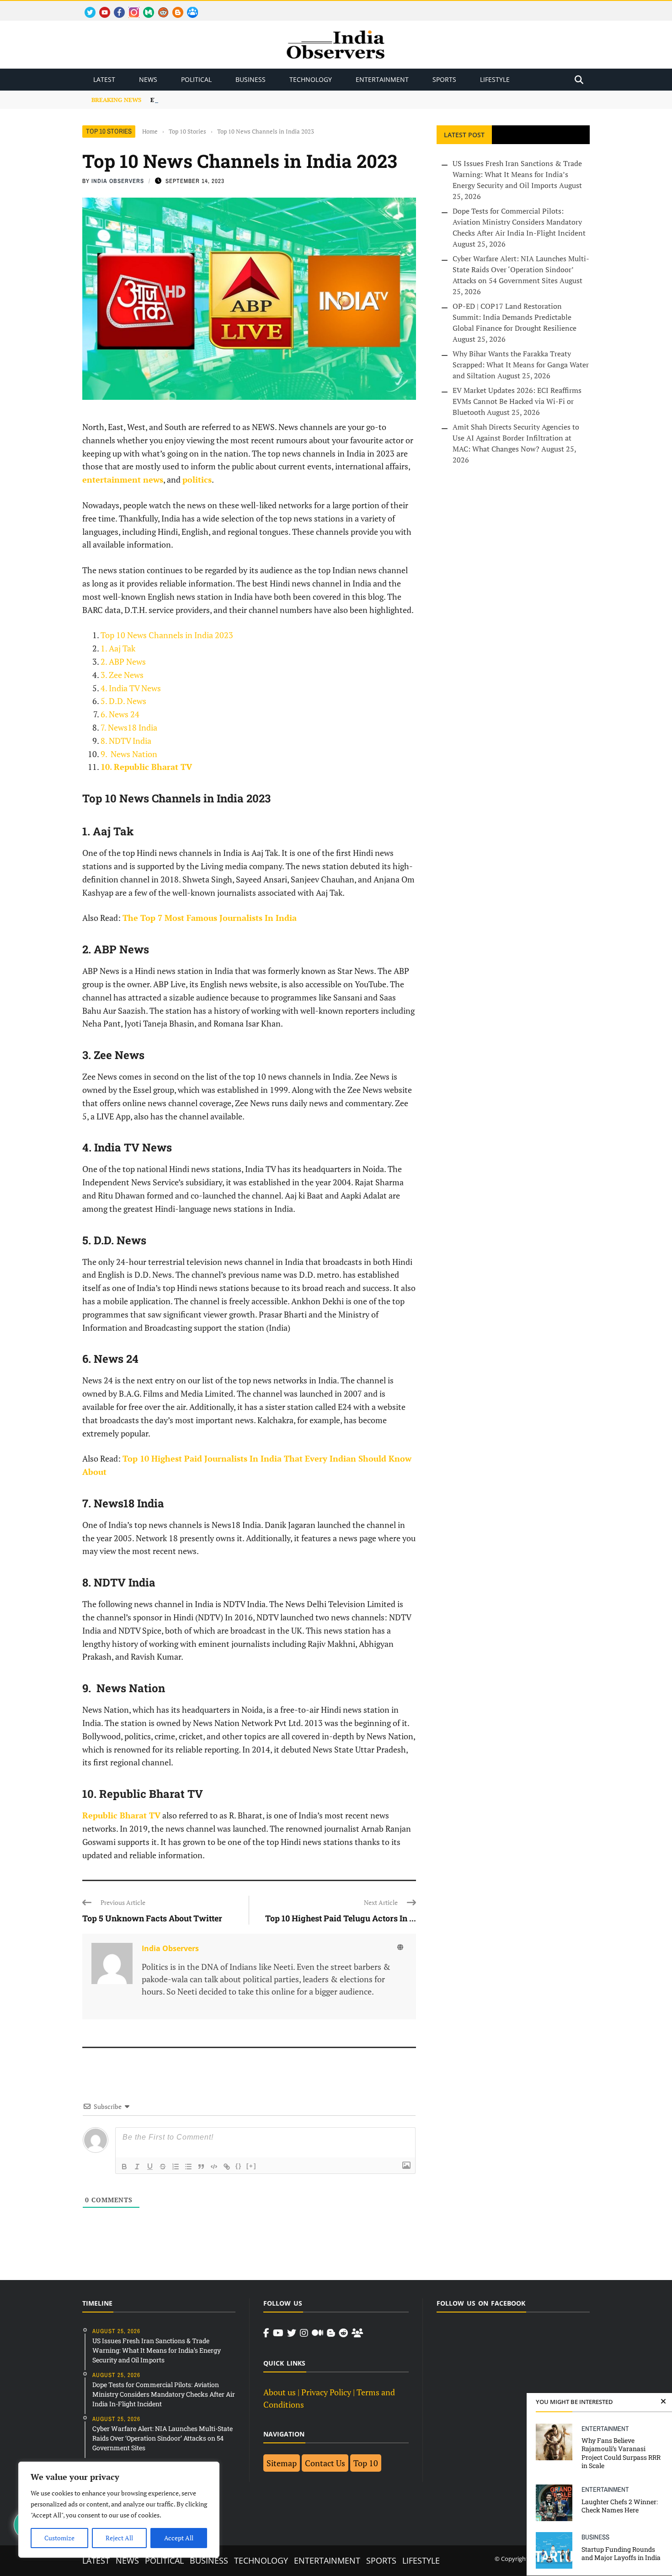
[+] (251, 2166)
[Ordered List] (176, 2167)
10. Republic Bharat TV (146, 767)
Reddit (159, 7)
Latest (104, 79)
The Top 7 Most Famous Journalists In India (210, 918)
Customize (59, 2538)
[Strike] (163, 2167)
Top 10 (366, 2463)
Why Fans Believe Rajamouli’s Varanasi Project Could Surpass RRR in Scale (621, 2453)
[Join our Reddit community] (343, 2333)
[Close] (663, 2402)
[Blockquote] (201, 2167)
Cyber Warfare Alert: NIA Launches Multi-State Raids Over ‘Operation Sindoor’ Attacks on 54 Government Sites (521, 269)
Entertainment (382, 79)
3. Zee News (122, 675)
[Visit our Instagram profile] (304, 2333)
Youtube (101, 7)
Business (251, 79)
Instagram (130, 7)
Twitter (86, 7)
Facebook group (190, 7)
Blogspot (174, 7)
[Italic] (137, 2167)
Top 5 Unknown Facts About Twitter (152, 1918)
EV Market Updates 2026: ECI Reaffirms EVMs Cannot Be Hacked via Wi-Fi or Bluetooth (517, 401)
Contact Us (325, 2463)
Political (196, 79)
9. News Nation (129, 754)
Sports (444, 79)
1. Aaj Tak (118, 648)
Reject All (119, 2538)
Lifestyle (495, 79)
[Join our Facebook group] (357, 2333)
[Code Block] (214, 2167)
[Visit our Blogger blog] (331, 2333)
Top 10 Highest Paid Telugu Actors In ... (341, 1918)
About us (280, 2392)
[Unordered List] (188, 2167)
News (148, 79)
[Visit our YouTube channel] (278, 2333)
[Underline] (150, 2167)
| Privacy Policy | (326, 2392)
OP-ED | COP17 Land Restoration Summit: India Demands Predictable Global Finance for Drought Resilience (515, 317)
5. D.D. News (123, 701)
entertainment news (123, 479)
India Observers (118, 181)
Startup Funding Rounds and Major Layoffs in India (621, 2553)
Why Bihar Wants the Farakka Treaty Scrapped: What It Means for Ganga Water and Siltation (521, 365)
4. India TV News (131, 688)
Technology (311, 79)
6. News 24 (120, 714)
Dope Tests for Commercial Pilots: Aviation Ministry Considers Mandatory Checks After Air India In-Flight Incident (519, 222)
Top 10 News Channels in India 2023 (167, 635)
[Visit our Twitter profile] (292, 2333)
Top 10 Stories (109, 131)
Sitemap (282, 2463)
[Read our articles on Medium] (317, 2333)
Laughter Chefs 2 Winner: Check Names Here (620, 2506)
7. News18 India (129, 727)
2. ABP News (123, 661)
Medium (144, 7)
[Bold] (124, 2167)
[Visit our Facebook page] (266, 2333)
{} (239, 2166)
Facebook (116, 7)
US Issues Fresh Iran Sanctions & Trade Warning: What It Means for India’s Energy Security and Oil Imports (517, 174)
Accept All (179, 2538)
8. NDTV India (126, 741)
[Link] (227, 2167)
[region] (119, 2510)
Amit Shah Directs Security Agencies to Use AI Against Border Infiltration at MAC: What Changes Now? (516, 438)
